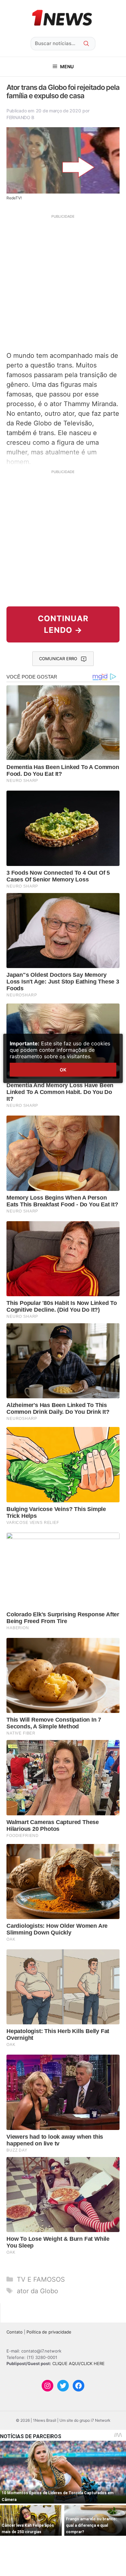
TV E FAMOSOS (41, 2279)
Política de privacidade (49, 2332)
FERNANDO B (20, 117)
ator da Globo (37, 2291)
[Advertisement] (63, 282)
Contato (15, 2332)
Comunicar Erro (58, 659)
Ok (63, 1070)
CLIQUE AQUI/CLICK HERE (79, 2363)
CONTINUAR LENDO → (63, 624)
